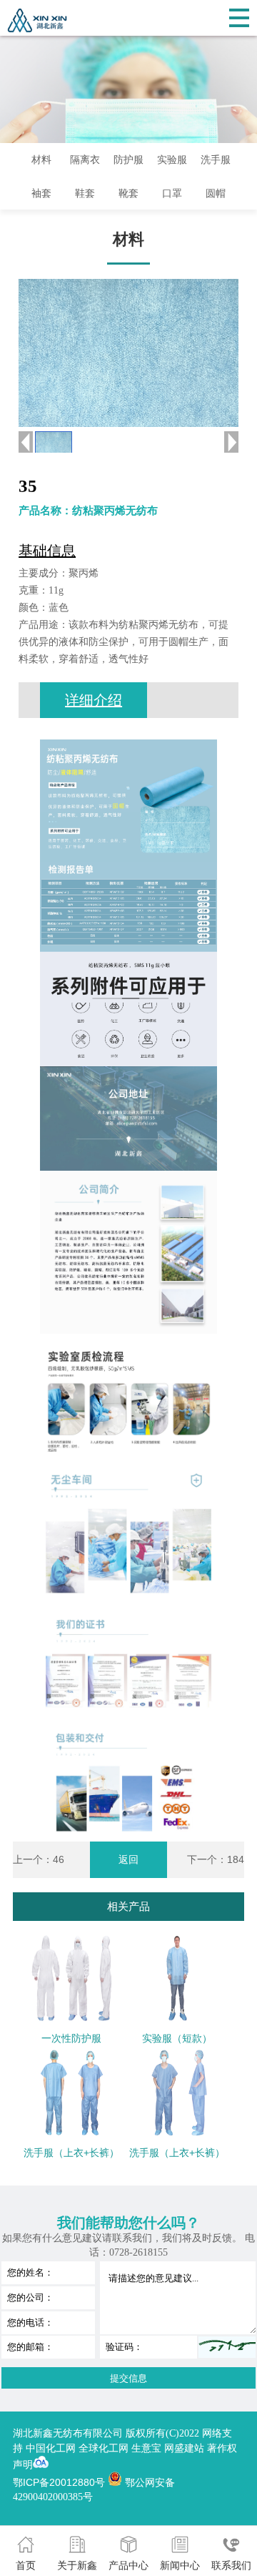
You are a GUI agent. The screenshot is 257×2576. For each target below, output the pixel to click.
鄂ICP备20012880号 (59, 2482)
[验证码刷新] (227, 2347)
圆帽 (216, 193)
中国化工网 (51, 2448)
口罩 (172, 193)
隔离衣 (85, 159)
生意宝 (146, 2448)
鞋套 (85, 193)
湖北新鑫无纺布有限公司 (69, 2433)
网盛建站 (184, 2448)
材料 (41, 159)
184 (236, 1859)
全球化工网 (104, 2448)
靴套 (128, 193)
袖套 (41, 193)
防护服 (128, 159)
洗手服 (216, 159)
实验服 (172, 159)
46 (59, 1859)
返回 (128, 1859)
